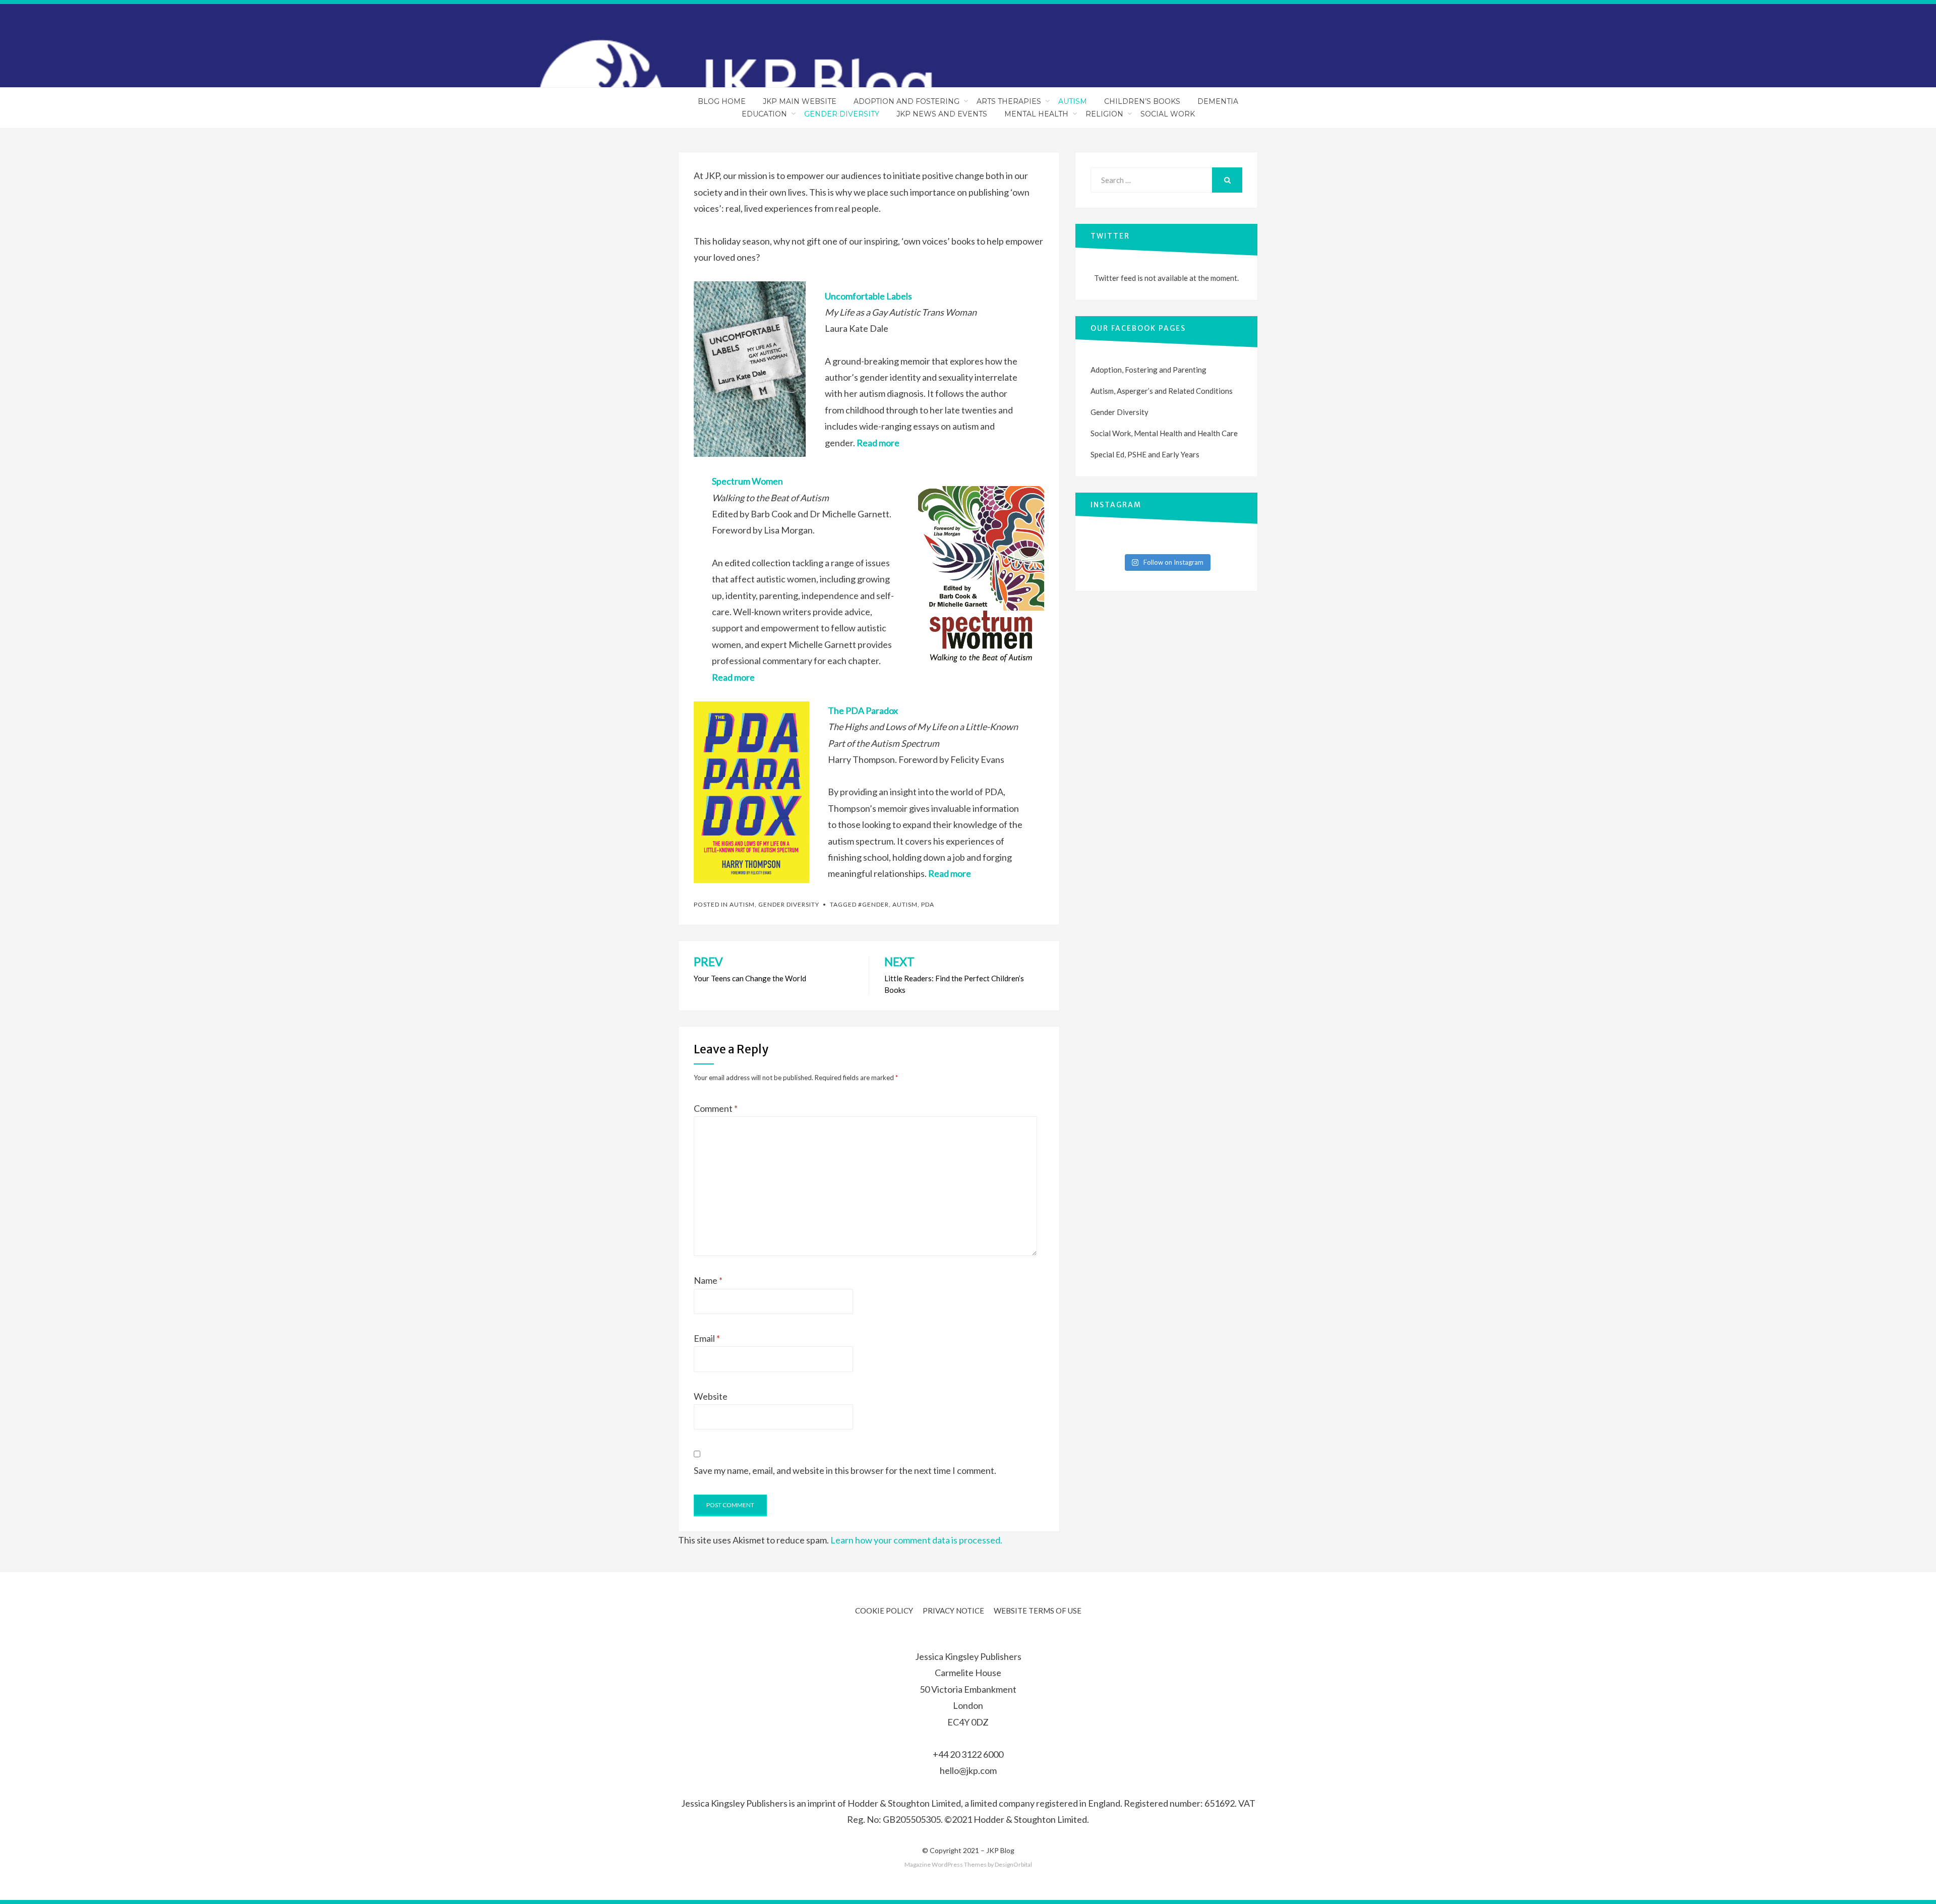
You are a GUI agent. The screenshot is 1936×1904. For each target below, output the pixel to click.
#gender (873, 904)
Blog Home (722, 101)
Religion (1104, 114)
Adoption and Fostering (906, 101)
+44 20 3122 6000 (968, 1754)
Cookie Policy (884, 1611)
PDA (928, 904)
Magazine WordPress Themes (946, 1864)
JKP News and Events (942, 114)
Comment (716, 1108)
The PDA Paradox (863, 710)
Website (711, 1396)
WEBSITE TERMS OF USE (1038, 1611)
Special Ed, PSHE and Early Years (1145, 454)
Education (764, 114)
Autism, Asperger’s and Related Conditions (1162, 391)
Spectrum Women (747, 481)
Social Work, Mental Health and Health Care (1164, 433)
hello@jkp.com (968, 1770)
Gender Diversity (842, 114)
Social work (1168, 114)
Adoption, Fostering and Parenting (1148, 370)
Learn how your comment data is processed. (916, 1540)
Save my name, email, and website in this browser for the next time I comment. (845, 1470)
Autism (1073, 101)
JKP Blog (1000, 1850)
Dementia (1218, 101)
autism (905, 904)
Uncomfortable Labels (868, 296)
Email (707, 1338)
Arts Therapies (1009, 101)
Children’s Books (1142, 101)
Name (708, 1280)
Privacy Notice (953, 1611)
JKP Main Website (800, 101)
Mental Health (1036, 114)
